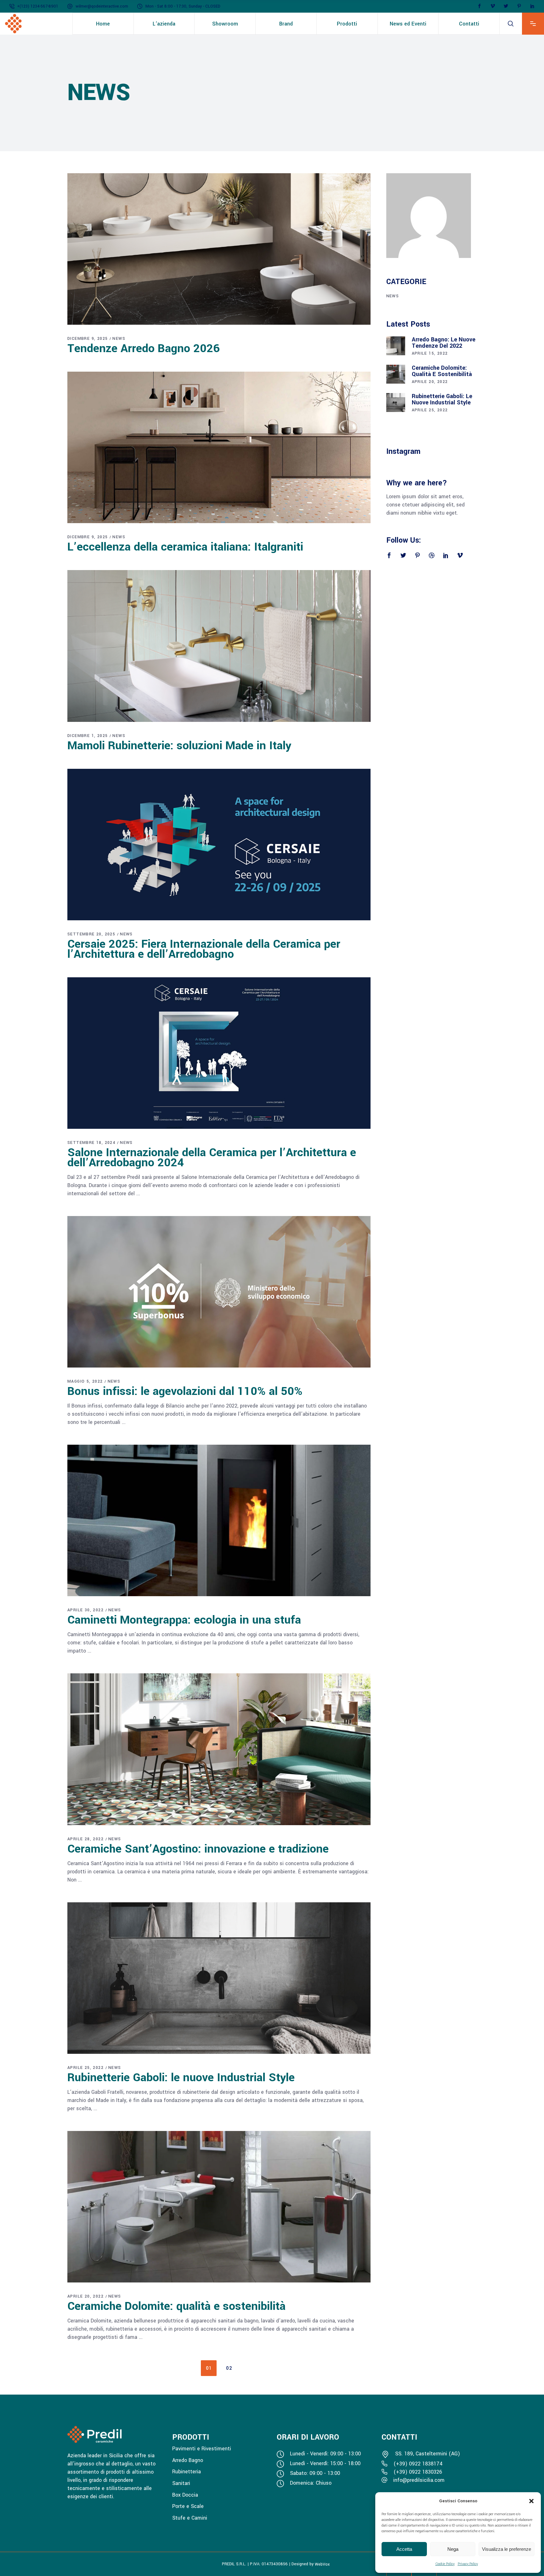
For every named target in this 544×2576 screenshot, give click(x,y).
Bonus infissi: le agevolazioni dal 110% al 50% (185, 1391)
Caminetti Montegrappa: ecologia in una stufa (184, 1620)
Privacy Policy (468, 2564)
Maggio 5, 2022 (85, 1381)
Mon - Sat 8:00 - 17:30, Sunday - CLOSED (183, 6)
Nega (453, 2549)
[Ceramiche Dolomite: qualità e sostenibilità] (219, 2207)
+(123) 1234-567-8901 (38, 6)
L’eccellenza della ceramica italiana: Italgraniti (185, 547)
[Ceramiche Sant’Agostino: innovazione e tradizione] (219, 1749)
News (119, 339)
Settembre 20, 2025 (91, 934)
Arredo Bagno (188, 2460)
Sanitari (181, 2483)
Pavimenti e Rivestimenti (202, 2449)
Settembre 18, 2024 (91, 1143)
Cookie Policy (445, 2564)
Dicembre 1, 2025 (88, 736)
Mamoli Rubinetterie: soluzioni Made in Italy (179, 745)
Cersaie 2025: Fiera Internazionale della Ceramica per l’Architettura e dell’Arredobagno (204, 949)
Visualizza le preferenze (507, 2549)
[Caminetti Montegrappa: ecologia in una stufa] (219, 1520)
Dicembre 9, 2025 (88, 339)
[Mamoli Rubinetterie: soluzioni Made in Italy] (219, 646)
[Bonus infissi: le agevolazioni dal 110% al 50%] (219, 1292)
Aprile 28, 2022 (85, 1839)
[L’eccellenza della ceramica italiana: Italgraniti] (219, 447)
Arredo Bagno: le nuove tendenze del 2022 (444, 343)
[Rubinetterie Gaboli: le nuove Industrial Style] (219, 1978)
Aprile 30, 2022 (85, 1610)
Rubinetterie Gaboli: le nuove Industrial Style (181, 2077)
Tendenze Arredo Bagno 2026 (144, 348)
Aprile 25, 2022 (85, 2068)
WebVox (322, 2564)
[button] (531, 2501)
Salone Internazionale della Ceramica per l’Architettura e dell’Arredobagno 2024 (212, 1157)
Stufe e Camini (190, 2518)
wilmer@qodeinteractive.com (102, 6)
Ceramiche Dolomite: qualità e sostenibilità (176, 2306)
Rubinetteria (187, 2472)
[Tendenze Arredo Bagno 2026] (219, 249)
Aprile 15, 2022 (430, 353)
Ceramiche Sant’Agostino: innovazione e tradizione (198, 1849)
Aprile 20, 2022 (85, 2296)
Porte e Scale (188, 2506)
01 (209, 2368)
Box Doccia (185, 2495)
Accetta (404, 2549)
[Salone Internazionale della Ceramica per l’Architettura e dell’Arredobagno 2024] (219, 1053)
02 (229, 2368)
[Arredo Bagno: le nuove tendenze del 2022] (396, 346)
